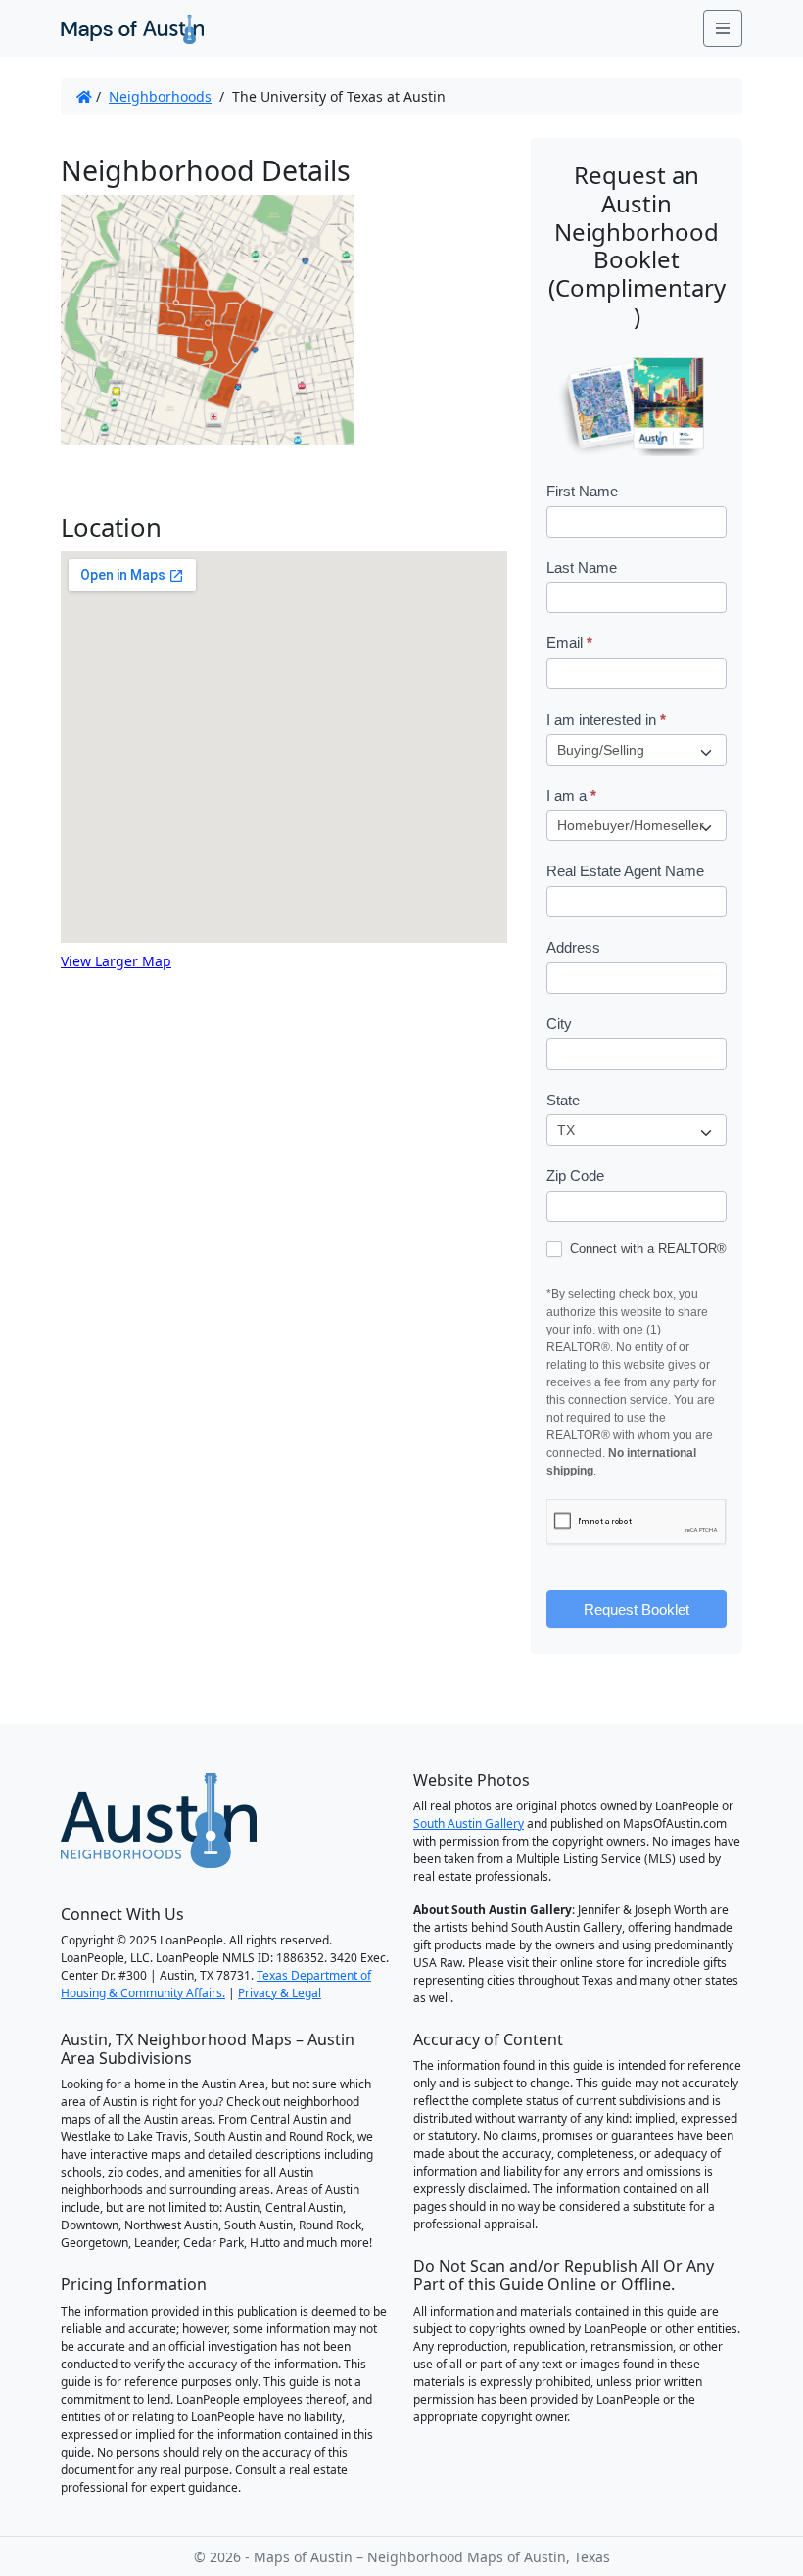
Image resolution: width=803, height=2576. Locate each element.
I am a (571, 796)
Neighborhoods (160, 96)
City (559, 1024)
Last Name (582, 567)
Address (573, 947)
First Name (582, 491)
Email (569, 643)
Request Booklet (637, 1609)
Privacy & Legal (280, 1993)
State (563, 1100)
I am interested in (606, 719)
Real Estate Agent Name (625, 871)
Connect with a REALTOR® (646, 1249)
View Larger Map (116, 961)
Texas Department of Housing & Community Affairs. (216, 1984)
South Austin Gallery (469, 1824)
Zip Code (575, 1175)
